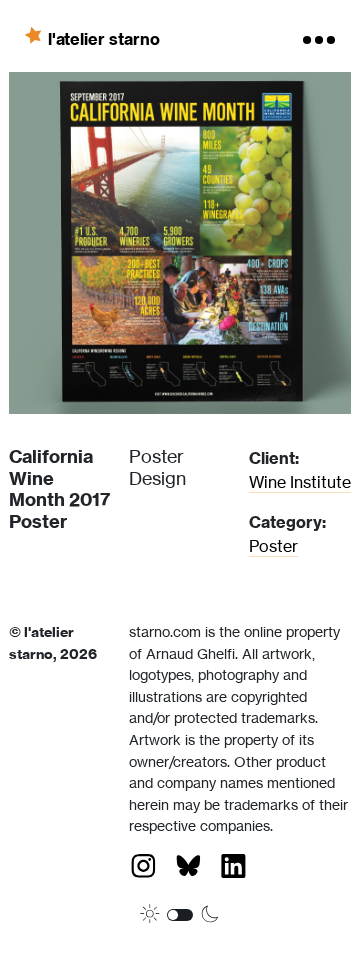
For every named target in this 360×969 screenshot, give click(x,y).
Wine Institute (300, 482)
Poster (273, 546)
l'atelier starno (104, 38)
